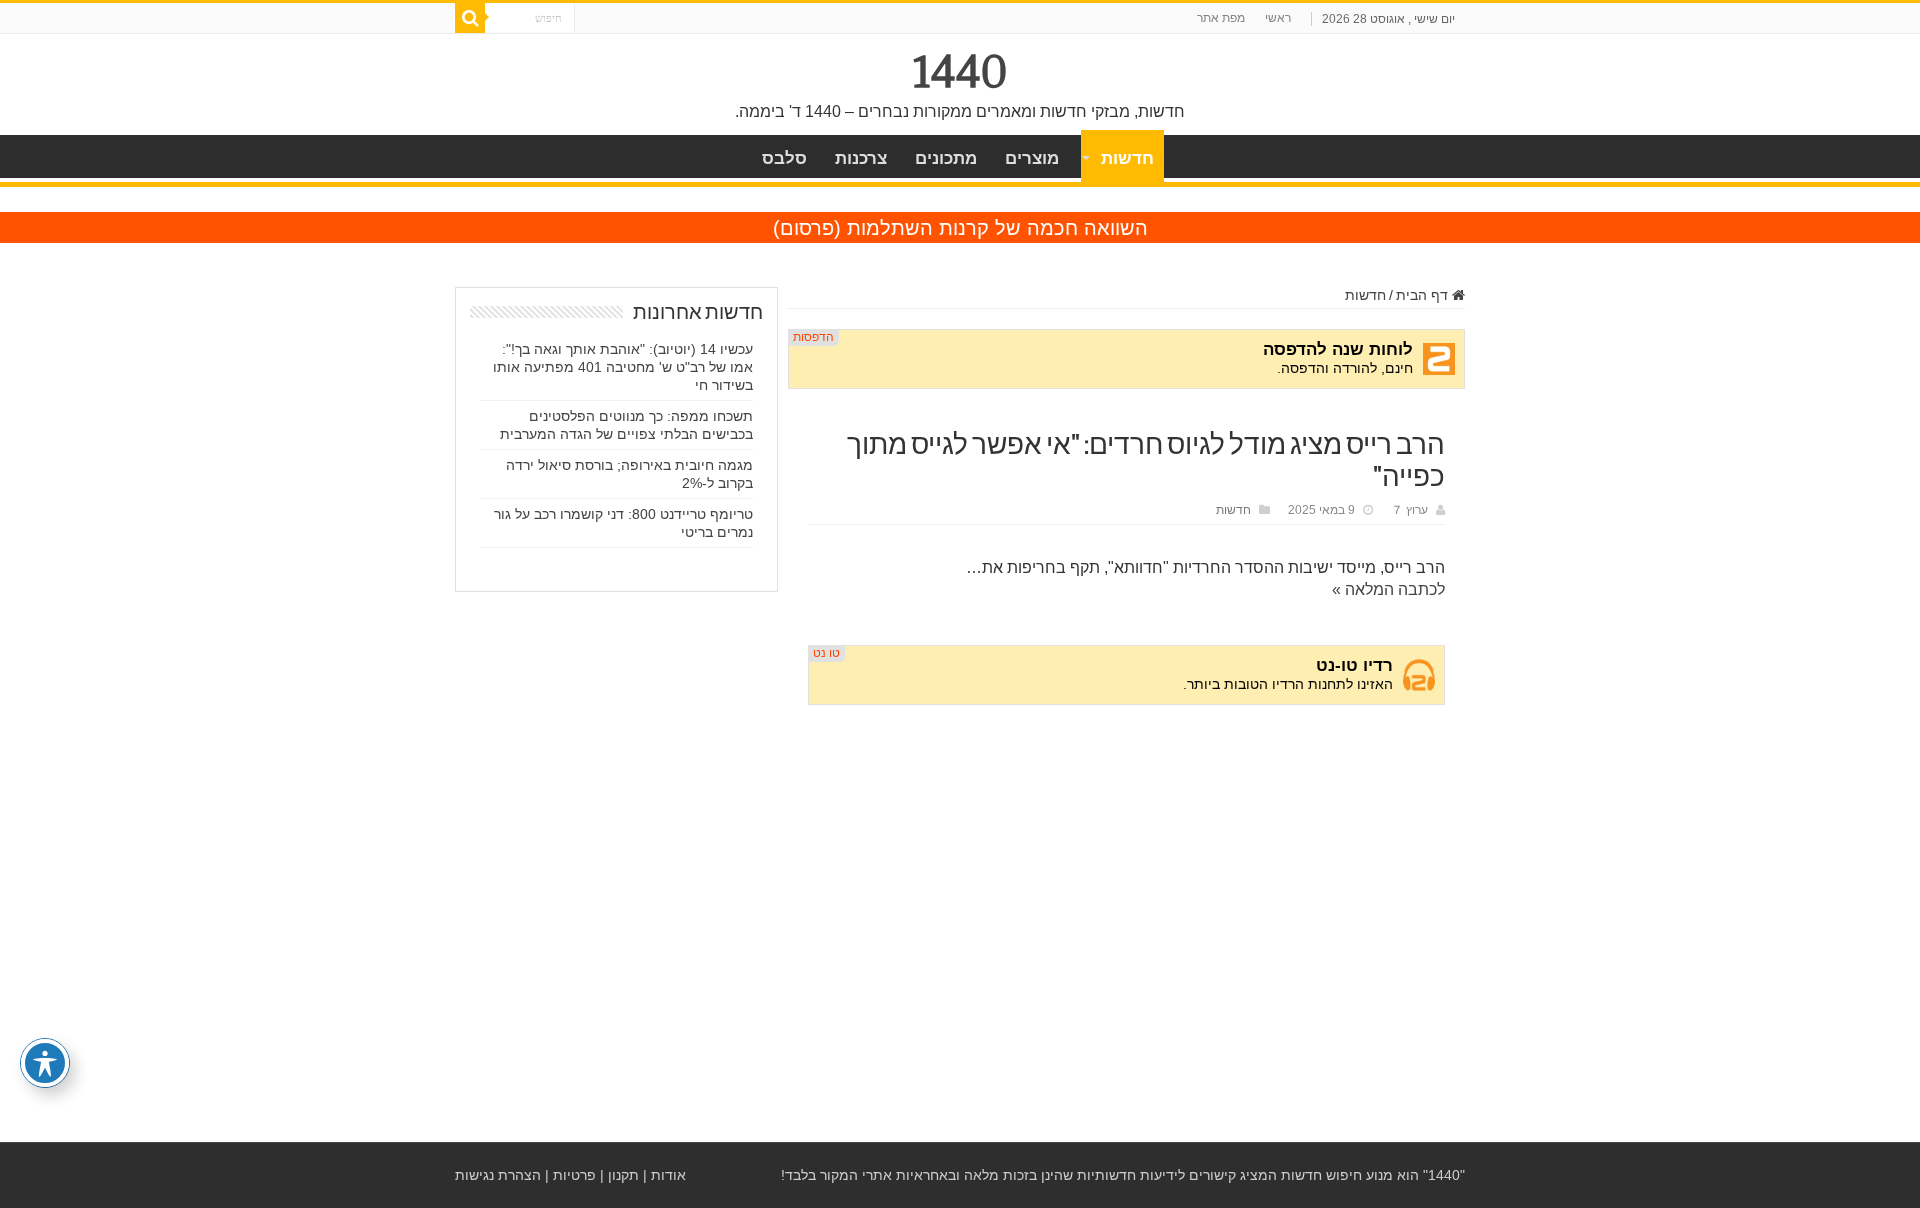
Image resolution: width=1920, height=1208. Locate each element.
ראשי (1278, 18)
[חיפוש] (470, 18)
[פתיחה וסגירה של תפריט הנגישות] (45, 1063)
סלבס (784, 158)
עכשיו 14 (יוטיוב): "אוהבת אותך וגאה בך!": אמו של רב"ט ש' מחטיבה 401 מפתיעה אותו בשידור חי (623, 367)
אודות (668, 1175)
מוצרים (1032, 158)
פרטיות (574, 1175)
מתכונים (946, 158)
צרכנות (861, 158)
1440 (960, 72)
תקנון (623, 1175)
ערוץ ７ (1409, 510)
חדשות (1127, 158)
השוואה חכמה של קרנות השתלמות (997, 228)
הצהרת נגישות (498, 1175)
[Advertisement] (1126, 873)
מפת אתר (1221, 18)
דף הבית (1424, 295)
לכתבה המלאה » (1388, 589)
